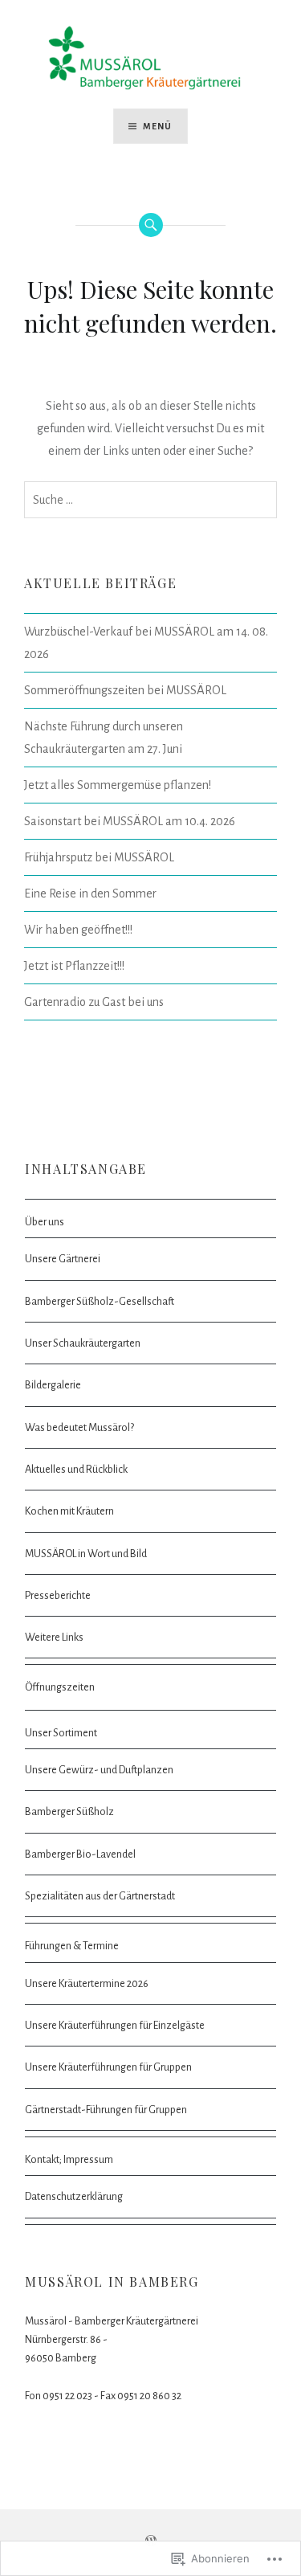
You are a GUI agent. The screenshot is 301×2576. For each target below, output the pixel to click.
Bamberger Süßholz (69, 1811)
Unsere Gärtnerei (63, 1259)
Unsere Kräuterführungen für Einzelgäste (115, 2025)
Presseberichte (58, 1595)
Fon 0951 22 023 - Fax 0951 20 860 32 (103, 2396)
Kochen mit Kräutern (69, 1511)
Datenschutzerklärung (74, 2196)
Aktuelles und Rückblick (76, 1469)
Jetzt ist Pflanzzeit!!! (74, 966)
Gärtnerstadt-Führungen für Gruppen (106, 2110)
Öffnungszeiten (60, 1687)
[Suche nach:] (150, 500)
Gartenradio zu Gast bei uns (94, 1002)
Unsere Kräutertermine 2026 (87, 1983)
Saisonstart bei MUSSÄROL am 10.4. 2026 (130, 821)
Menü (158, 126)
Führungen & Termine (72, 1946)
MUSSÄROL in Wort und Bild (86, 1554)
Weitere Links (54, 1637)
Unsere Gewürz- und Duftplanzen (99, 1770)
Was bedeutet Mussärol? (79, 1427)
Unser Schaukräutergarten (83, 1343)
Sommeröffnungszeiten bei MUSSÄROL (125, 690)
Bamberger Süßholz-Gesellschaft (100, 1301)
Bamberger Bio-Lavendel (80, 1854)
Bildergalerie (53, 1385)
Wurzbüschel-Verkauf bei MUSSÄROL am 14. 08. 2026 (146, 643)
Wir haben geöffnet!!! (78, 930)
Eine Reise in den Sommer (90, 893)
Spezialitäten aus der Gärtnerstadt (100, 1896)
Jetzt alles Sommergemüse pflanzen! (118, 785)
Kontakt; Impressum (69, 2159)
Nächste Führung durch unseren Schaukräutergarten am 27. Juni (104, 738)
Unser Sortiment (61, 1733)
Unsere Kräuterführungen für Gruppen (108, 2067)
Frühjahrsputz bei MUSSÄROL (99, 857)
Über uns (45, 1222)
